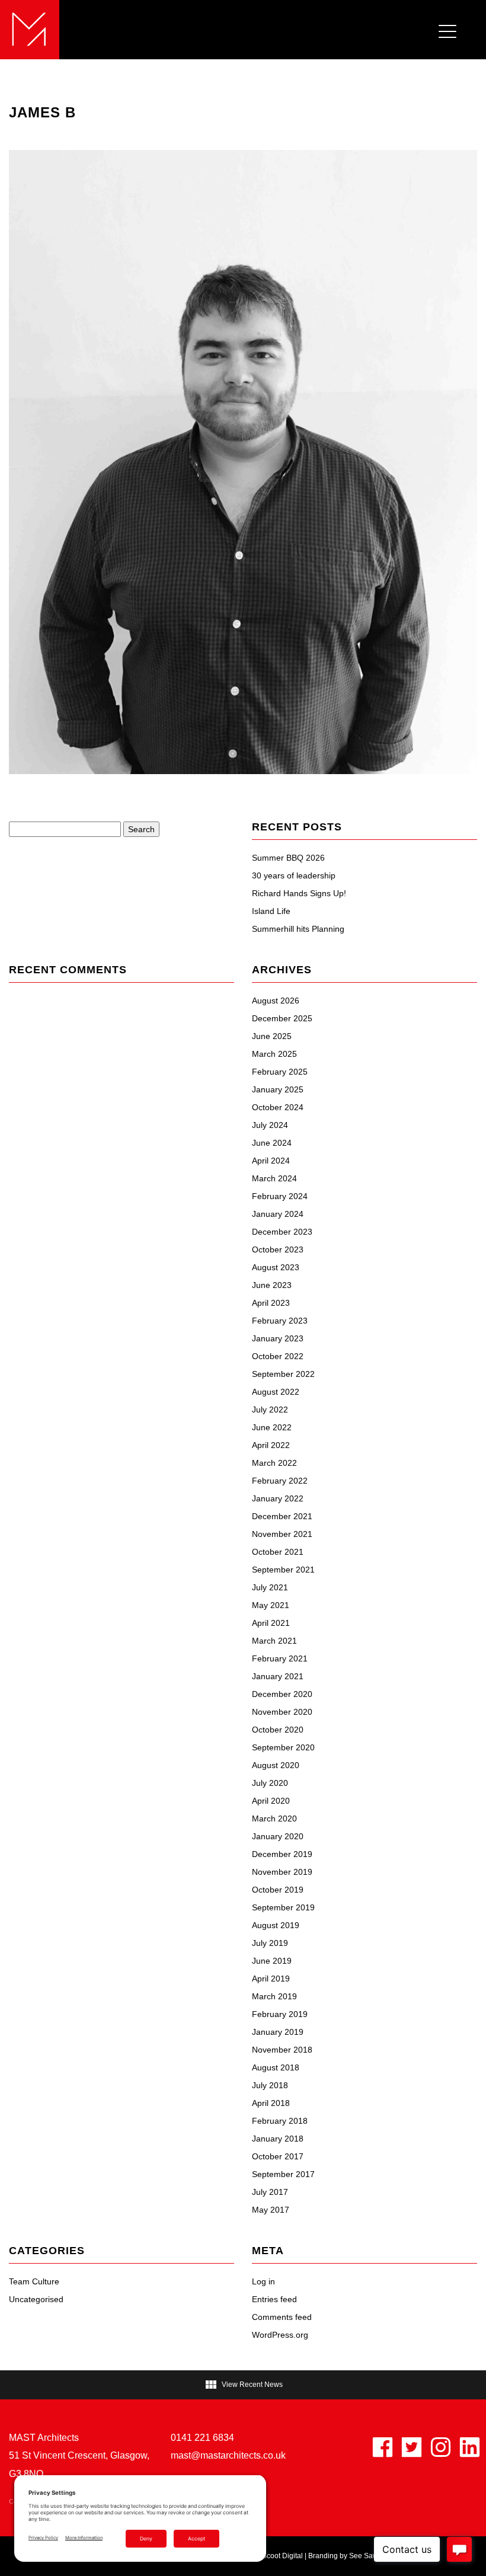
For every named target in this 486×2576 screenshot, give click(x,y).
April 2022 (271, 1445)
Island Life (271, 911)
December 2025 (282, 1018)
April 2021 (271, 1623)
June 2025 (272, 1036)
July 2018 (270, 2085)
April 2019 (271, 1979)
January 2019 (278, 2032)
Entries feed (274, 2299)
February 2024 (280, 1196)
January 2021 (278, 1676)
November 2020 (282, 1712)
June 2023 (272, 1285)
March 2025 (274, 1054)
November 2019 (282, 1872)
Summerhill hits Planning (298, 929)
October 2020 (278, 1730)
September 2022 (283, 1374)
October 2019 (278, 1890)
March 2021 (274, 1641)
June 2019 (272, 1961)
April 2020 (271, 1801)
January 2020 (278, 1836)
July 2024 (270, 1125)
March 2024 (274, 1178)
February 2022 (280, 1481)
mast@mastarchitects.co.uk (228, 2455)
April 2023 (271, 1303)
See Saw (364, 2556)
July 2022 (270, 1410)
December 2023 (282, 1232)
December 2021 (282, 1516)
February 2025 (280, 1072)
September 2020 (283, 1747)
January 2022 (278, 1498)
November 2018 (282, 2050)
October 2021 (278, 1552)
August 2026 (276, 1001)
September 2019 (283, 1907)
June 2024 (272, 1143)
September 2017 (283, 2174)
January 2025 (278, 1089)
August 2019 (276, 1925)
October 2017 (278, 2156)
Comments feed (282, 2317)
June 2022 (272, 1427)
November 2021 (282, 1534)
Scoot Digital (282, 2556)
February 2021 (280, 1658)
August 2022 (276, 1392)
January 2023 (278, 1338)
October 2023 (278, 1249)
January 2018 (278, 2139)
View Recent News (243, 2385)
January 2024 (278, 1214)
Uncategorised (36, 2299)
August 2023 (276, 1267)
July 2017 (270, 2192)
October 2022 (278, 1356)
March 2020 (274, 1818)
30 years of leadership (294, 875)
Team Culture (34, 2281)
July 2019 (270, 1943)
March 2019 (274, 1996)
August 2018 (276, 2067)
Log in (263, 2281)
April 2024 (271, 1161)
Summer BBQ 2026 (288, 858)
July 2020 (270, 1783)
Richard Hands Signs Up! (299, 893)
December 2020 (282, 1694)
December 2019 (282, 1854)
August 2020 (276, 1765)
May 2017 (271, 2210)
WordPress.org (280, 2335)
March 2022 (274, 1463)
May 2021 (271, 1605)
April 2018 (271, 2103)
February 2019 (280, 2014)
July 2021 (270, 1587)
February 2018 (280, 2121)
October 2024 (278, 1107)
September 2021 (283, 1570)
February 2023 (280, 1321)
